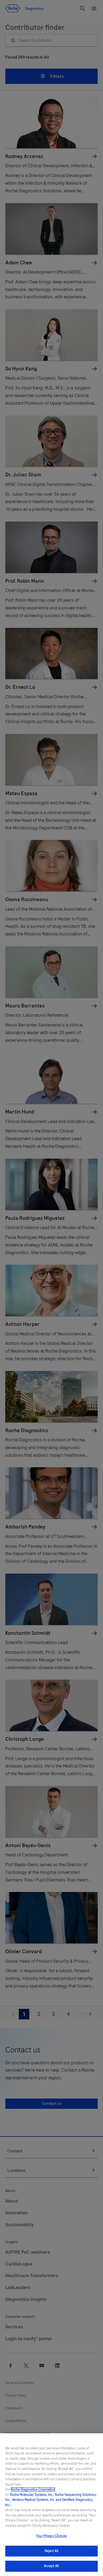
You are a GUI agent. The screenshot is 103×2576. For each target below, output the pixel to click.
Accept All (51, 2566)
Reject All (51, 2551)
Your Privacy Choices (51, 2536)
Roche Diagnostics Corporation (33, 2489)
